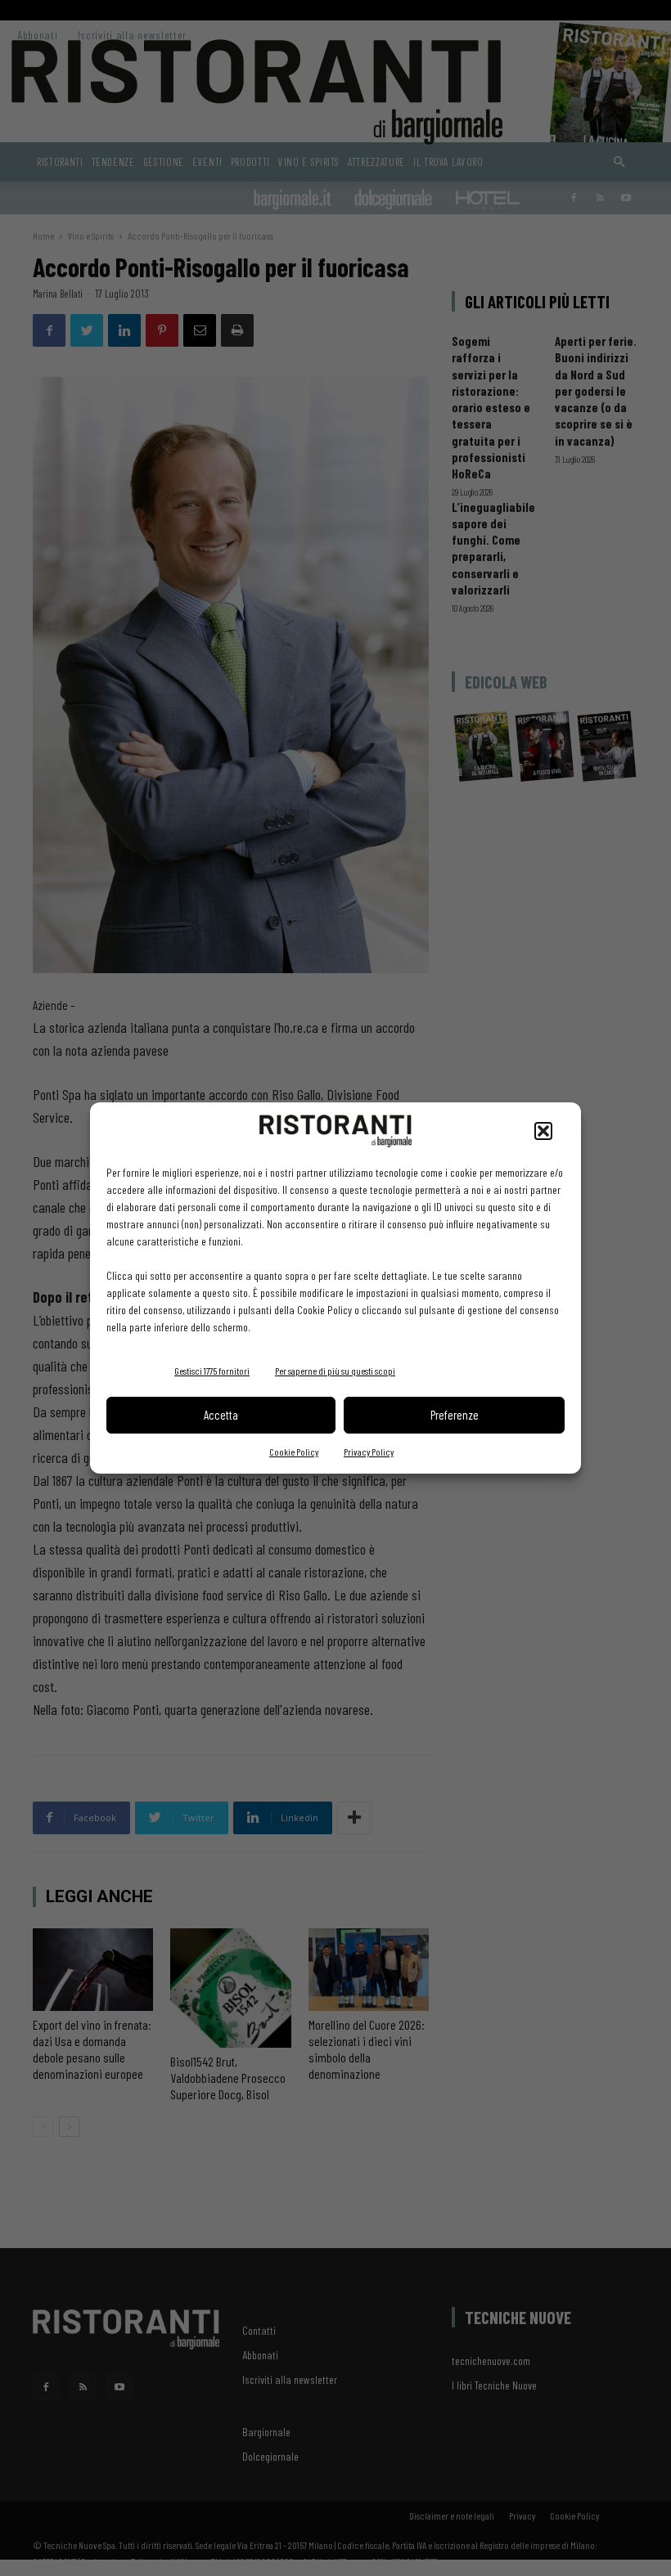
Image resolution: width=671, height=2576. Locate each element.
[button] (543, 1131)
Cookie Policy (294, 1452)
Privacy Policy (369, 1452)
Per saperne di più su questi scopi (335, 1371)
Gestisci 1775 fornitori (212, 1371)
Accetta (221, 1415)
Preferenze (455, 1415)
